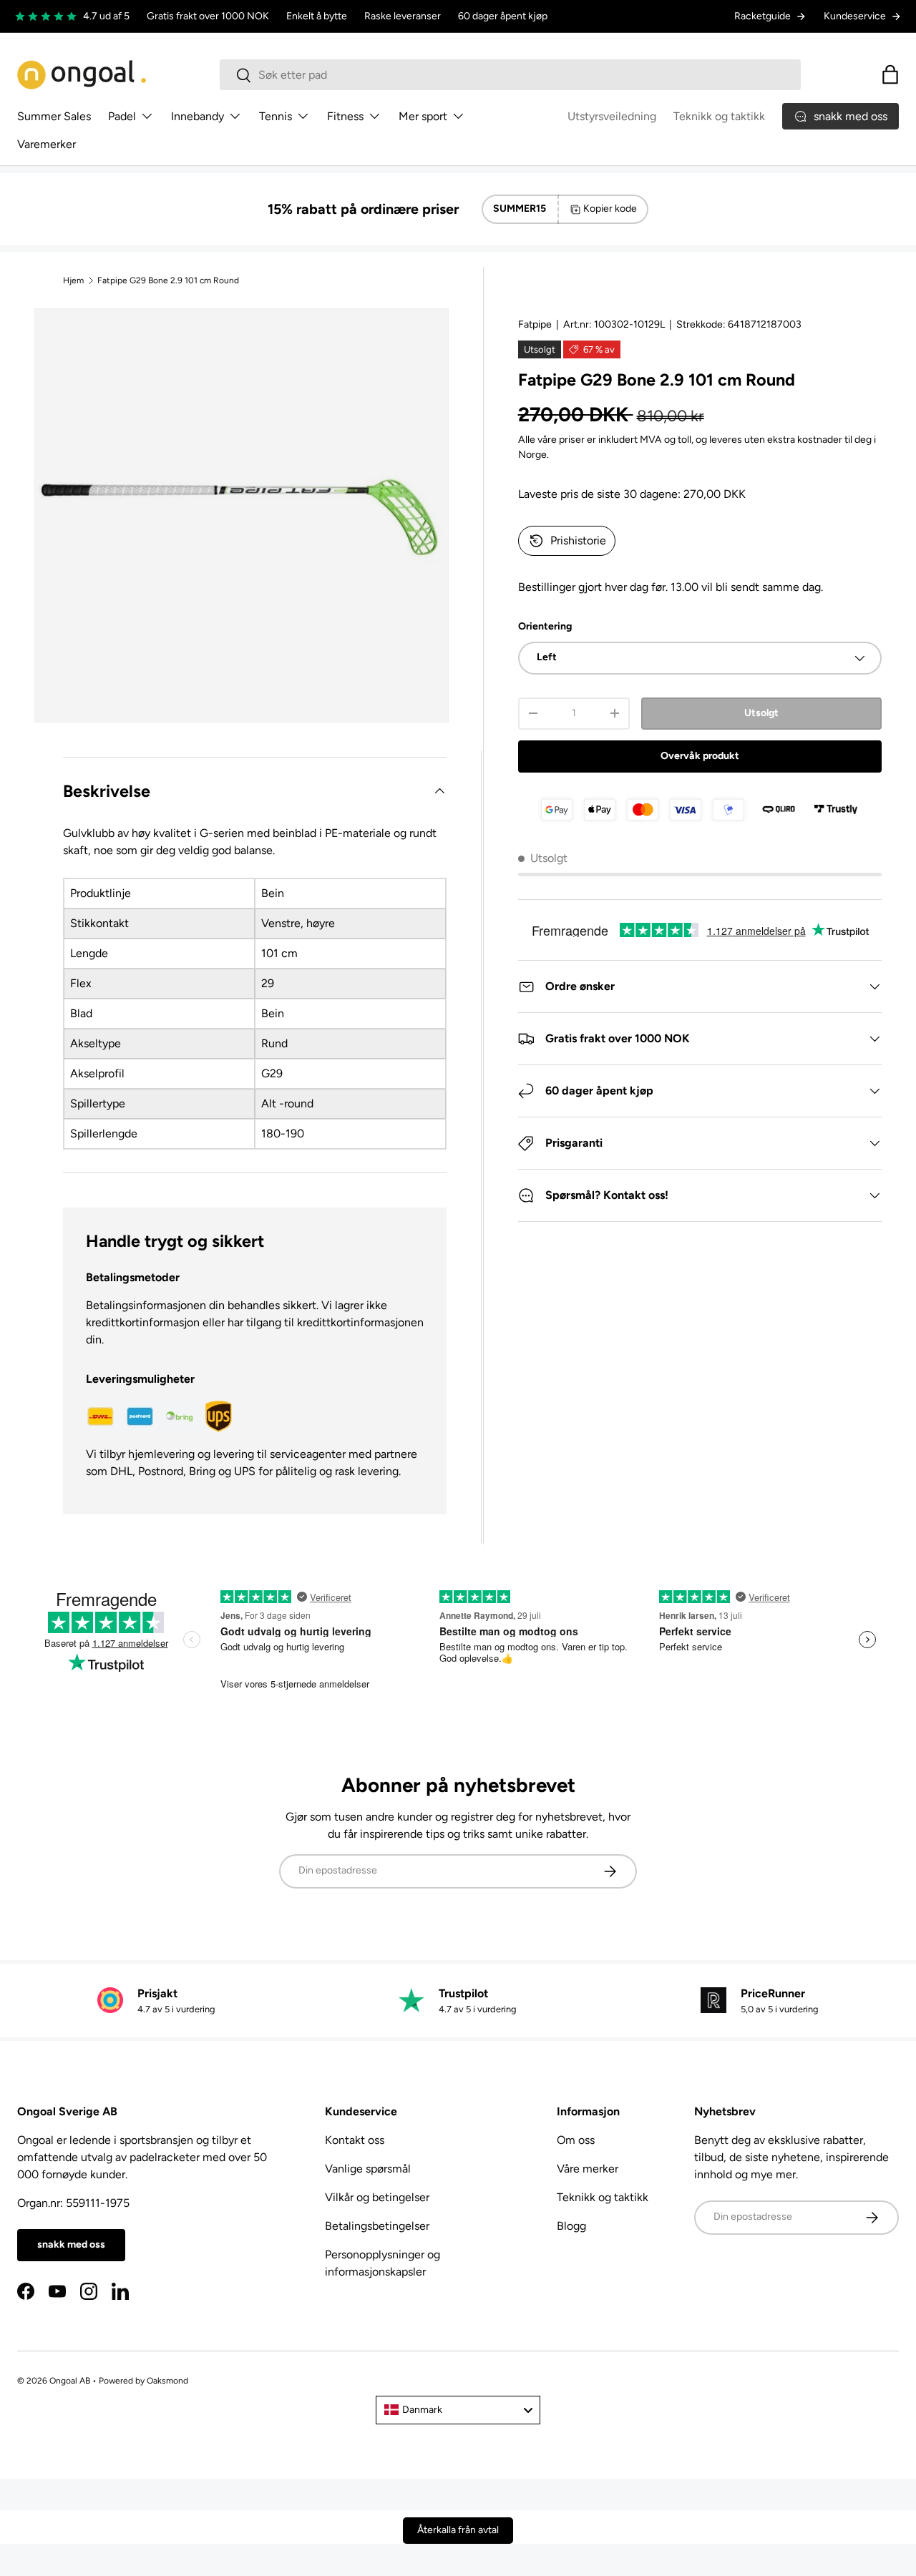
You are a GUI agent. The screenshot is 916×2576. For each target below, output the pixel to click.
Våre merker (588, 2169)
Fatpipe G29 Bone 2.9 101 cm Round (168, 280)
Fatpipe (535, 324)
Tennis (276, 116)
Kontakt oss (355, 2140)
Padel (122, 116)
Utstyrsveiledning (612, 116)
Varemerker (47, 144)
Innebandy (198, 116)
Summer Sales (54, 116)
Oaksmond (167, 2381)
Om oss (576, 2140)
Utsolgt (761, 713)
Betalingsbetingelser (377, 2226)
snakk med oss (71, 2244)
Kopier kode (610, 209)
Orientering (545, 626)
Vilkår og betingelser (377, 2197)
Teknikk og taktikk (719, 116)
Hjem (73, 280)
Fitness (345, 116)
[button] (890, 74)
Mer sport (423, 116)
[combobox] (511, 75)
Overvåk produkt (700, 756)
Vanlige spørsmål (368, 2169)
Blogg (571, 2226)
